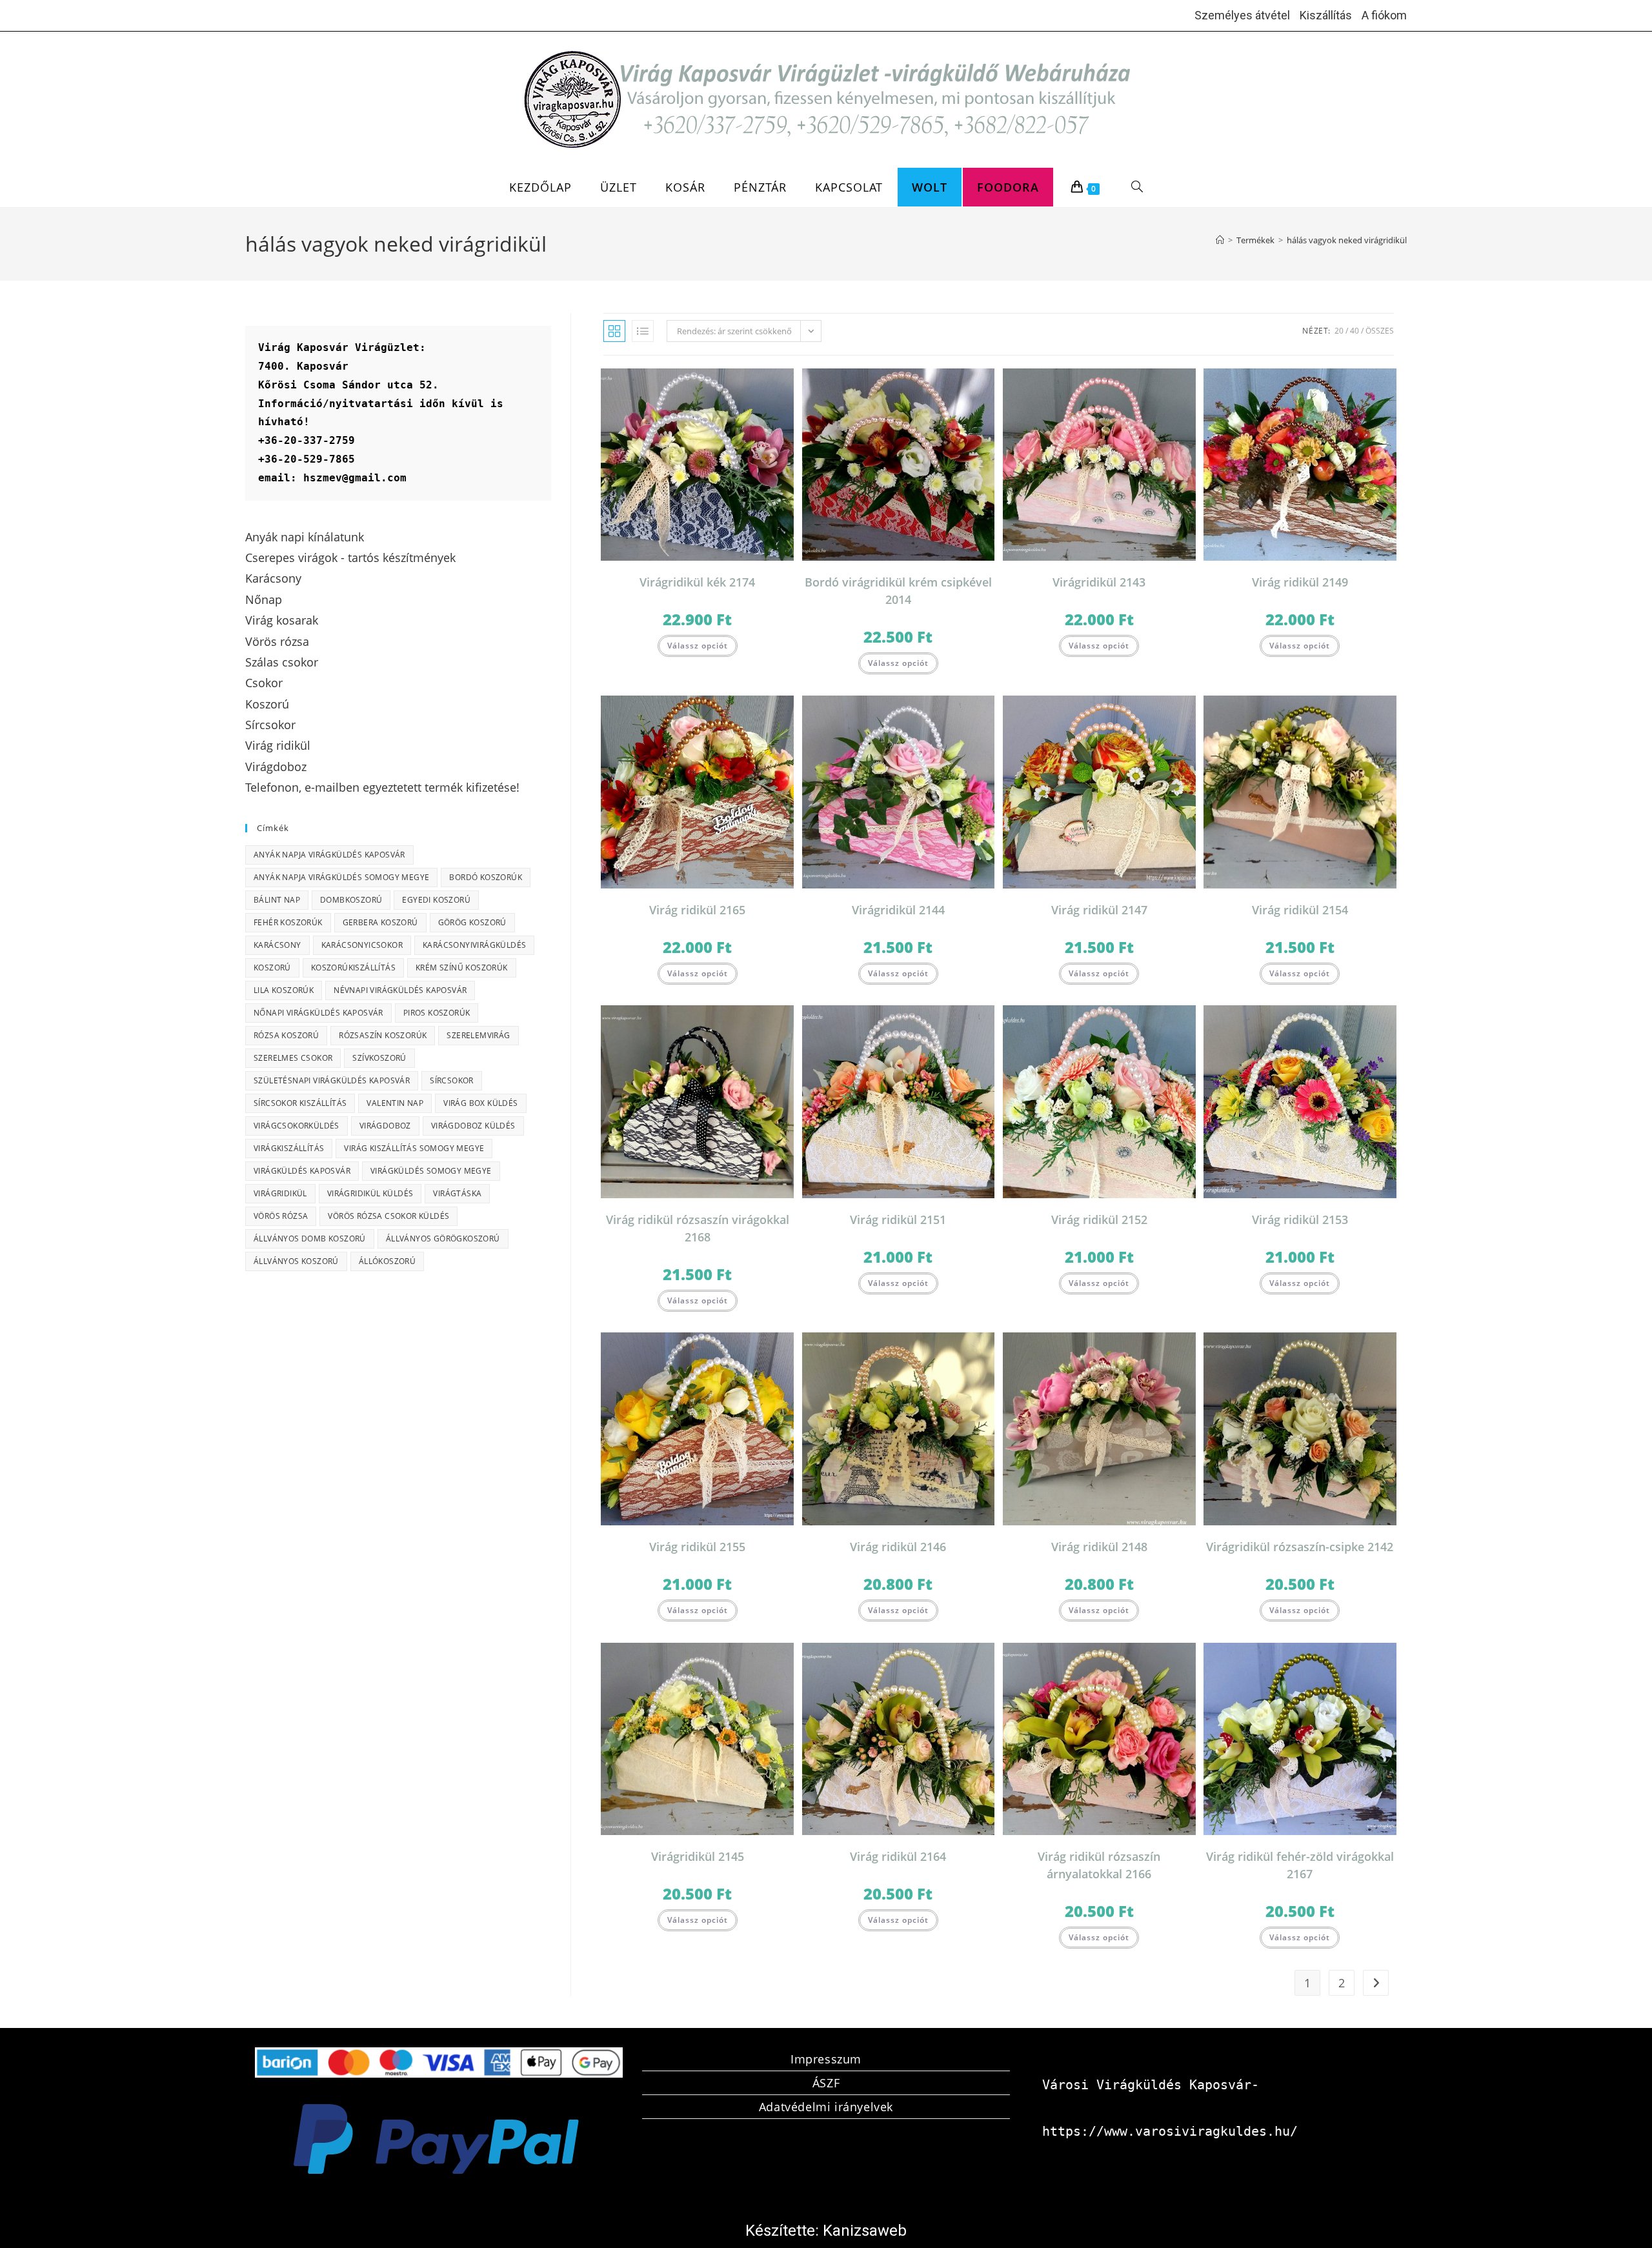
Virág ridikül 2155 (697, 1547)
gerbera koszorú (380, 922)
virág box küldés (480, 1103)
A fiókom (1384, 15)
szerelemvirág (478, 1035)
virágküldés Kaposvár (302, 1171)
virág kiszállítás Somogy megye (414, 1148)
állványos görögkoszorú (443, 1239)
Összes (1380, 331)
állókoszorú (387, 1261)
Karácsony (277, 945)
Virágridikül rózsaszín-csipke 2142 (1300, 1547)
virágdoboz (385, 1126)
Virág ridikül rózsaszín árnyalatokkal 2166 (1099, 1865)
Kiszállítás (1326, 15)
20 (1339, 331)
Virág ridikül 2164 (898, 1856)
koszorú (272, 968)
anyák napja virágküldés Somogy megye (341, 877)
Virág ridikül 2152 (1099, 1219)
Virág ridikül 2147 (1099, 910)
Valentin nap (395, 1103)
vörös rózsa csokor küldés (388, 1216)
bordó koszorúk (486, 877)
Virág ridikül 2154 (1300, 910)
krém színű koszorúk (462, 968)
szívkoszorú (379, 1058)
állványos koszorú (296, 1261)
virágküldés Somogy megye (431, 1171)
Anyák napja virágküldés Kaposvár (329, 855)
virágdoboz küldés (473, 1126)
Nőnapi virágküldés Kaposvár (318, 1013)
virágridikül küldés (370, 1193)
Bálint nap (277, 900)
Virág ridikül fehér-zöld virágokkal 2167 (1300, 1865)
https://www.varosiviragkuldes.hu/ (1170, 2131)
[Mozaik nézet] (614, 331)
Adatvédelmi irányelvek (826, 2107)
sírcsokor (452, 1080)
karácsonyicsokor (362, 945)
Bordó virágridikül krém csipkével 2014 (898, 591)
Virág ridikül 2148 (1099, 1547)
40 (1355, 331)
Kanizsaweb (865, 2231)
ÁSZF (826, 2083)
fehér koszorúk (288, 922)
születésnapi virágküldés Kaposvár (332, 1080)
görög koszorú (472, 922)
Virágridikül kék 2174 (697, 582)
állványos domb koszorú (310, 1239)
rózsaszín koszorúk (383, 1035)
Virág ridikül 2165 (697, 910)
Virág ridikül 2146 (898, 1547)
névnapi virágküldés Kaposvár (400, 990)
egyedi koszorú (436, 900)
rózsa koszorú (286, 1035)
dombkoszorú (351, 900)
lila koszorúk (284, 990)
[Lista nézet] (643, 331)
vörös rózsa (281, 1216)
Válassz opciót (698, 646)
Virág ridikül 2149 (1300, 582)
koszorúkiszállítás (353, 968)
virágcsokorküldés (297, 1126)
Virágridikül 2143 (1099, 582)
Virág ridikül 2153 (1300, 1219)
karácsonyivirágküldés (474, 945)
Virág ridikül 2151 (898, 1219)
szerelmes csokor (293, 1058)
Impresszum (826, 2059)
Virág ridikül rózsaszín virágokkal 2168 (698, 1228)
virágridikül (280, 1193)
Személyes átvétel (1242, 15)
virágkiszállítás (289, 1148)
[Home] (1220, 240)
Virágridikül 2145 (698, 1856)
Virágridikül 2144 (898, 910)
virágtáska (457, 1193)
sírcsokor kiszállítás (300, 1103)
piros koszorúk (437, 1013)
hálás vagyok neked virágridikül (1347, 240)
